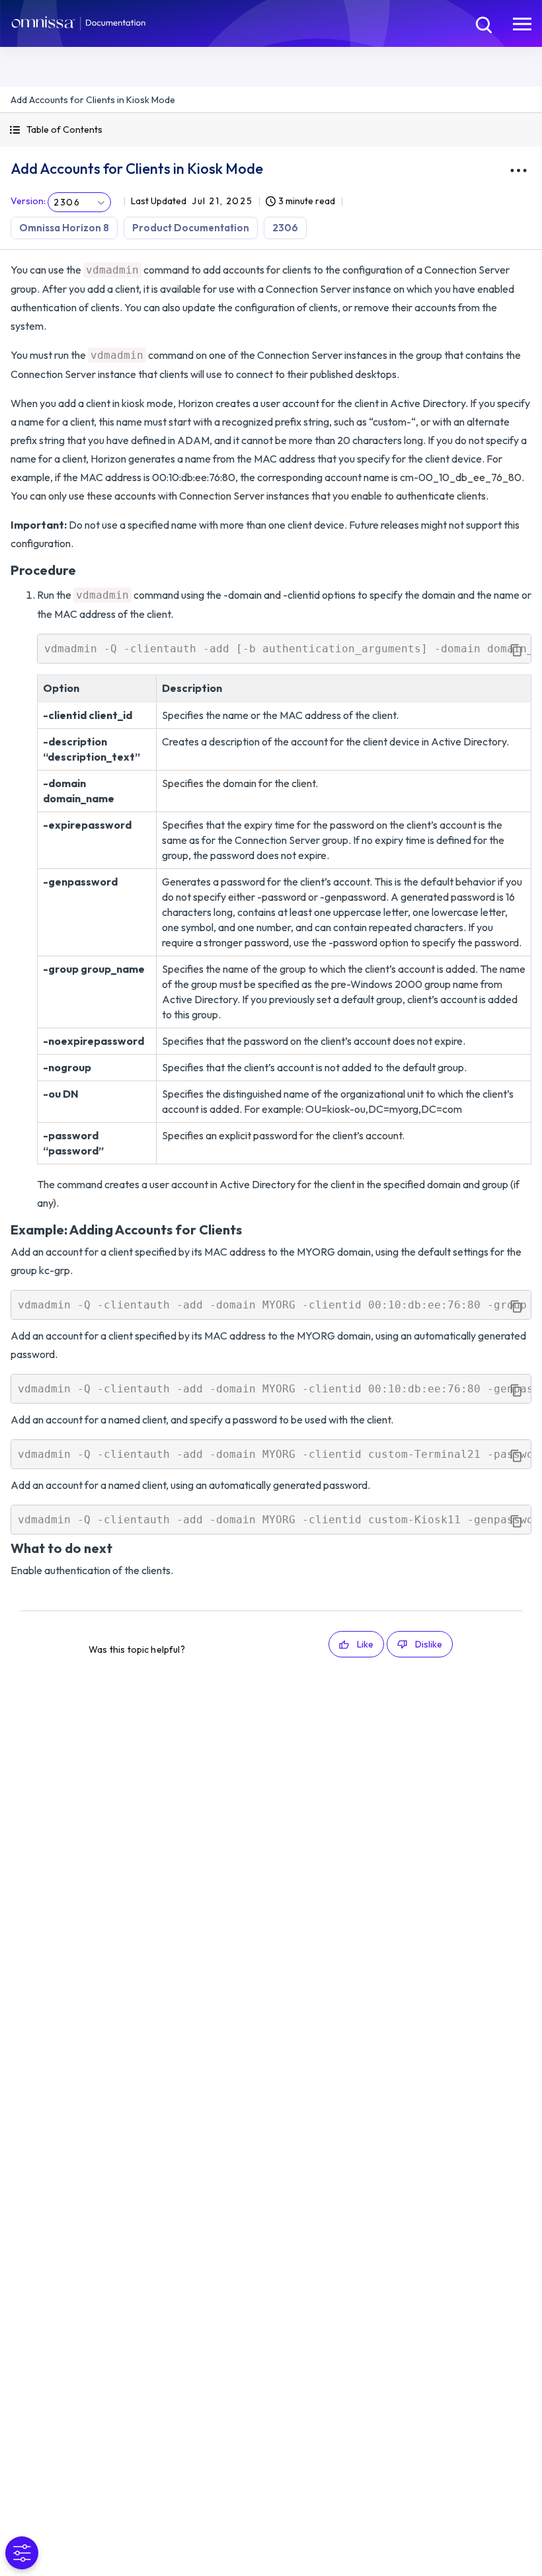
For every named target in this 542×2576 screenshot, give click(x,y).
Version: (28, 201)
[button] (271, 130)
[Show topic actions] (518, 170)
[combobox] (79, 202)
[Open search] (483, 23)
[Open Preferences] (22, 2553)
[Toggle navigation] (522, 23)
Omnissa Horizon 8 (64, 228)
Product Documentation (191, 228)
